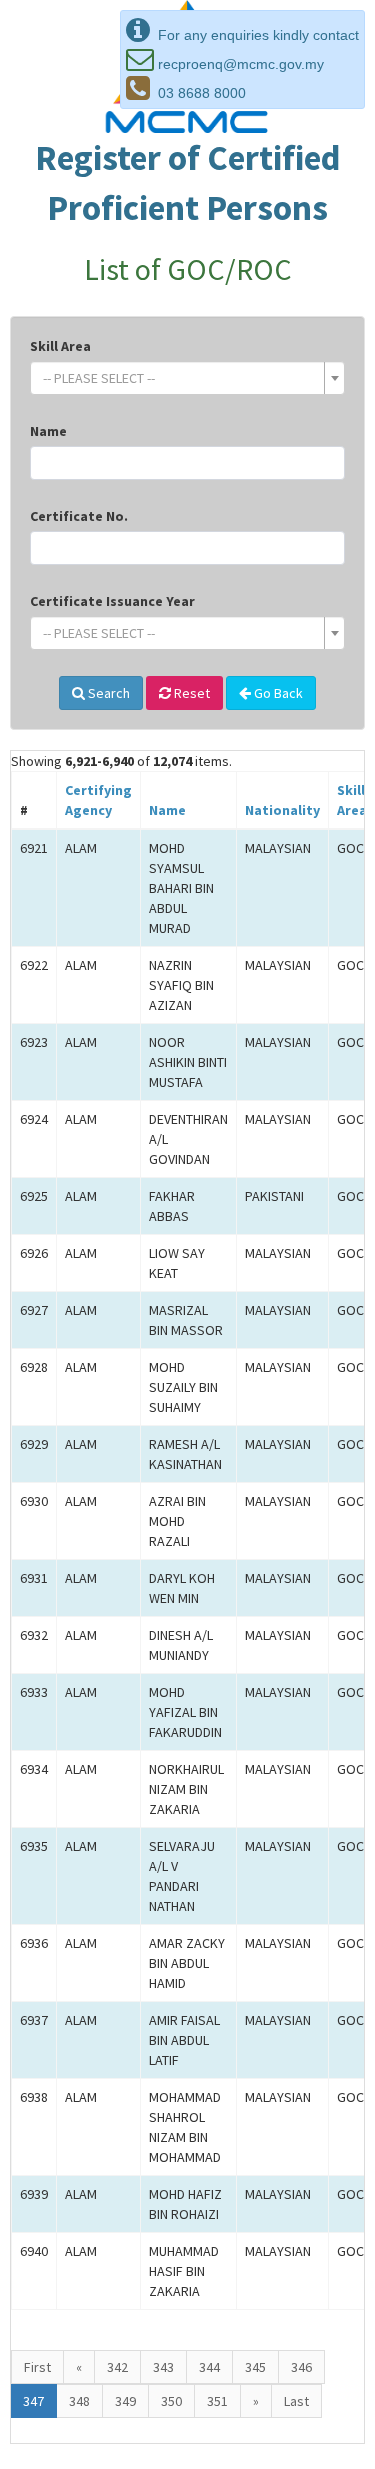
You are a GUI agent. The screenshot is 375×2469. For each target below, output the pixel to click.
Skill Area (60, 346)
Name (48, 431)
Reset (190, 693)
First (37, 2367)
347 (33, 2401)
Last (296, 2401)
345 (255, 2367)
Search (107, 693)
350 (171, 2401)
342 (117, 2367)
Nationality (282, 810)
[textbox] (181, 378)
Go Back (277, 693)
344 (209, 2367)
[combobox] (187, 378)
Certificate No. (79, 516)
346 (301, 2367)
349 (125, 2401)
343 (163, 2367)
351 (217, 2401)
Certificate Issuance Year (112, 601)
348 (79, 2401)
